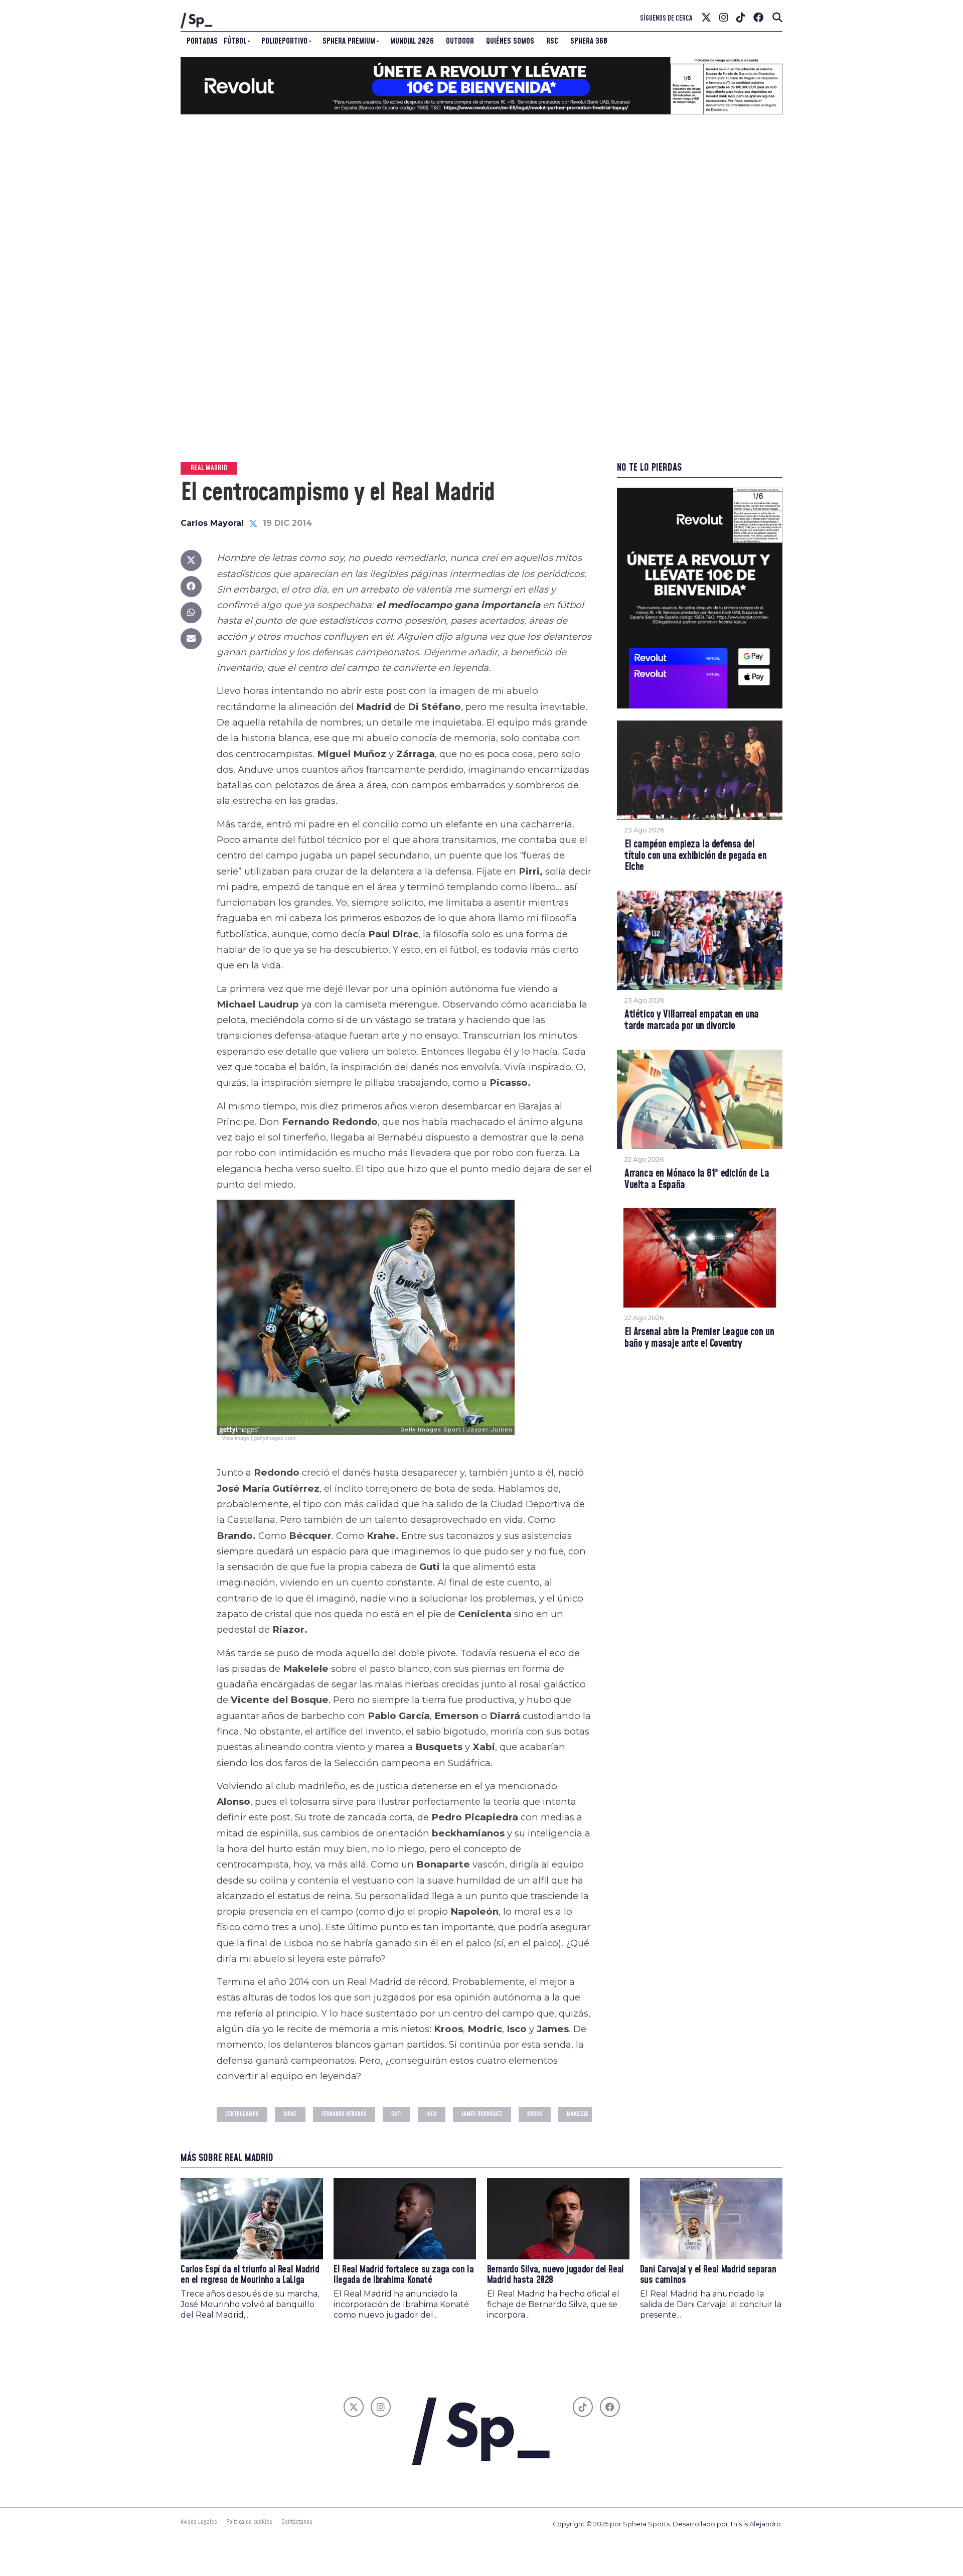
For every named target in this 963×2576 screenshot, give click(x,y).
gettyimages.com (275, 1438)
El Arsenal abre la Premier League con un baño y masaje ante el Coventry (699, 1338)
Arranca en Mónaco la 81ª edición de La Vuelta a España (697, 1180)
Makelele (578, 2114)
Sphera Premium (349, 41)
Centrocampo (242, 2114)
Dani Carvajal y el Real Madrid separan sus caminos (708, 2275)
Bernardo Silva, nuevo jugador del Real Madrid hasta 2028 (555, 2275)
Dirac (290, 2114)
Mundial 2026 (412, 41)
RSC (552, 41)
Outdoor (460, 41)
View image (235, 1438)
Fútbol (235, 41)
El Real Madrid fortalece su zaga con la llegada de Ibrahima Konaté (404, 2275)
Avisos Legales (199, 2522)
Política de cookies (249, 2522)
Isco (432, 2114)
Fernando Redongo (344, 2114)
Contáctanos (297, 2522)
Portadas (202, 41)
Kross (535, 2114)
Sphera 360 (589, 41)
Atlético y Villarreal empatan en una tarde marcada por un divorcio (692, 1021)
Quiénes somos (510, 41)
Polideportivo (284, 41)
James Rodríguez (482, 2114)
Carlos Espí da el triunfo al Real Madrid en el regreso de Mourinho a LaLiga (250, 2275)
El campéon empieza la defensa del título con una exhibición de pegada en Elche (695, 856)
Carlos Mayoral (212, 523)
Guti (396, 2114)
